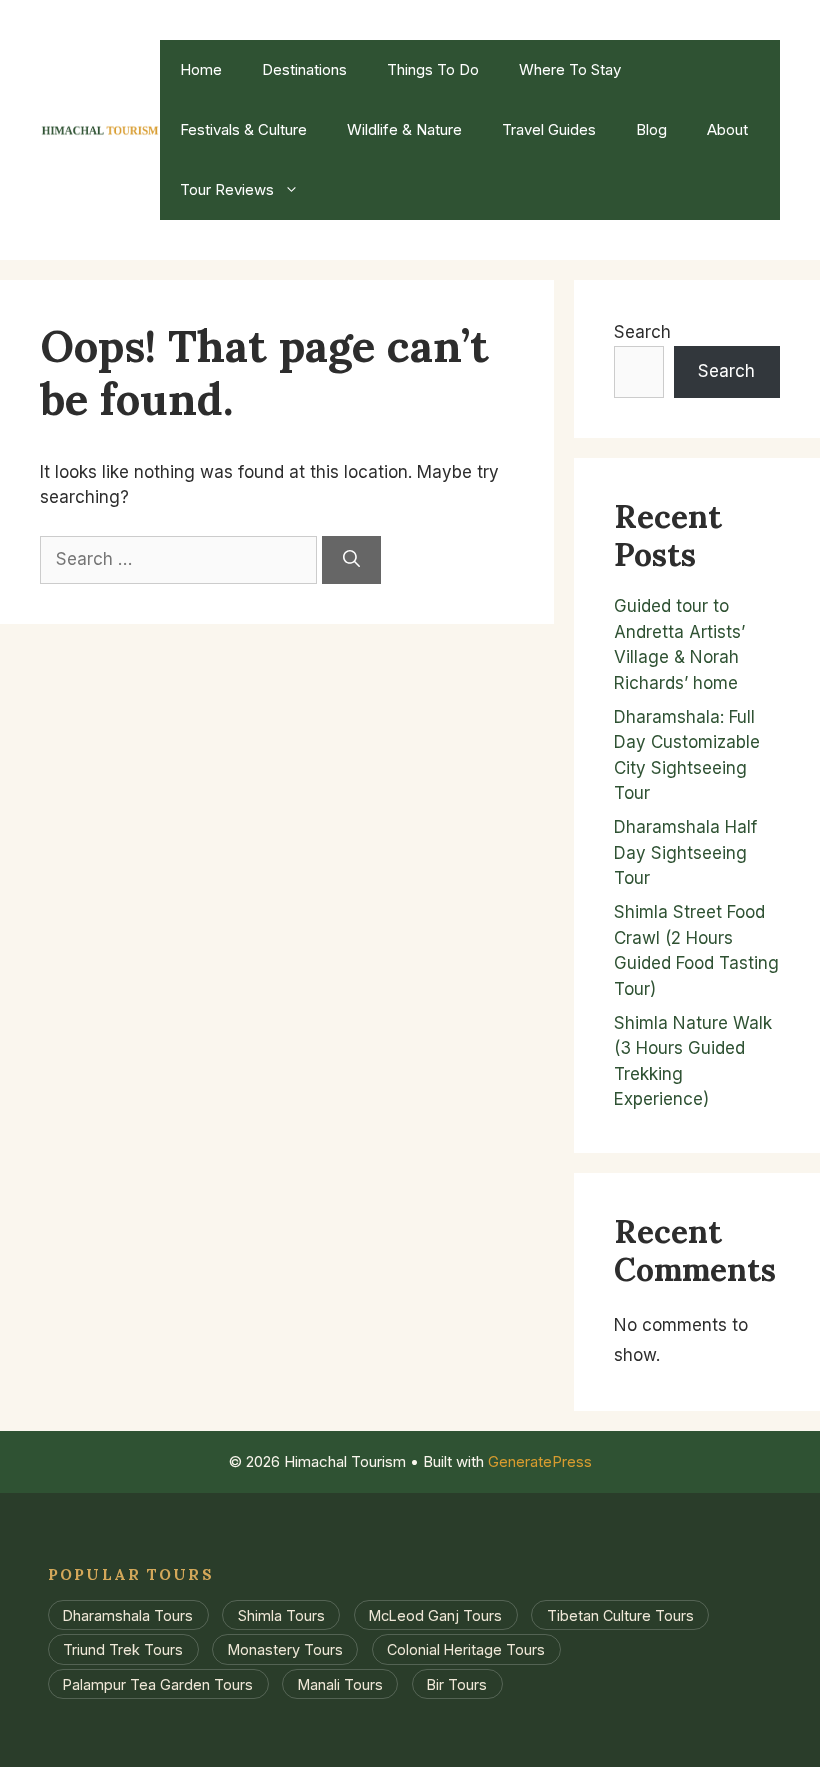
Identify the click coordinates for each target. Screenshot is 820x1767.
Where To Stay (570, 69)
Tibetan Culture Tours (620, 1615)
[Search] (351, 560)
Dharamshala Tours (128, 1615)
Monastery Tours (285, 1649)
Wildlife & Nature (404, 129)
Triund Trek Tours (123, 1649)
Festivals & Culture (243, 129)
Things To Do (433, 69)
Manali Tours (340, 1683)
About (727, 129)
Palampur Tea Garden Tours (158, 1683)
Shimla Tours (281, 1615)
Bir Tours (457, 1683)
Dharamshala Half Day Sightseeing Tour (685, 852)
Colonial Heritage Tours (466, 1649)
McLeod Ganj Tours (435, 1615)
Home (201, 69)
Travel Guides (549, 129)
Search (642, 332)
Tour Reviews (227, 189)
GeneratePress (540, 1461)
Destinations (304, 69)
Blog (651, 129)
